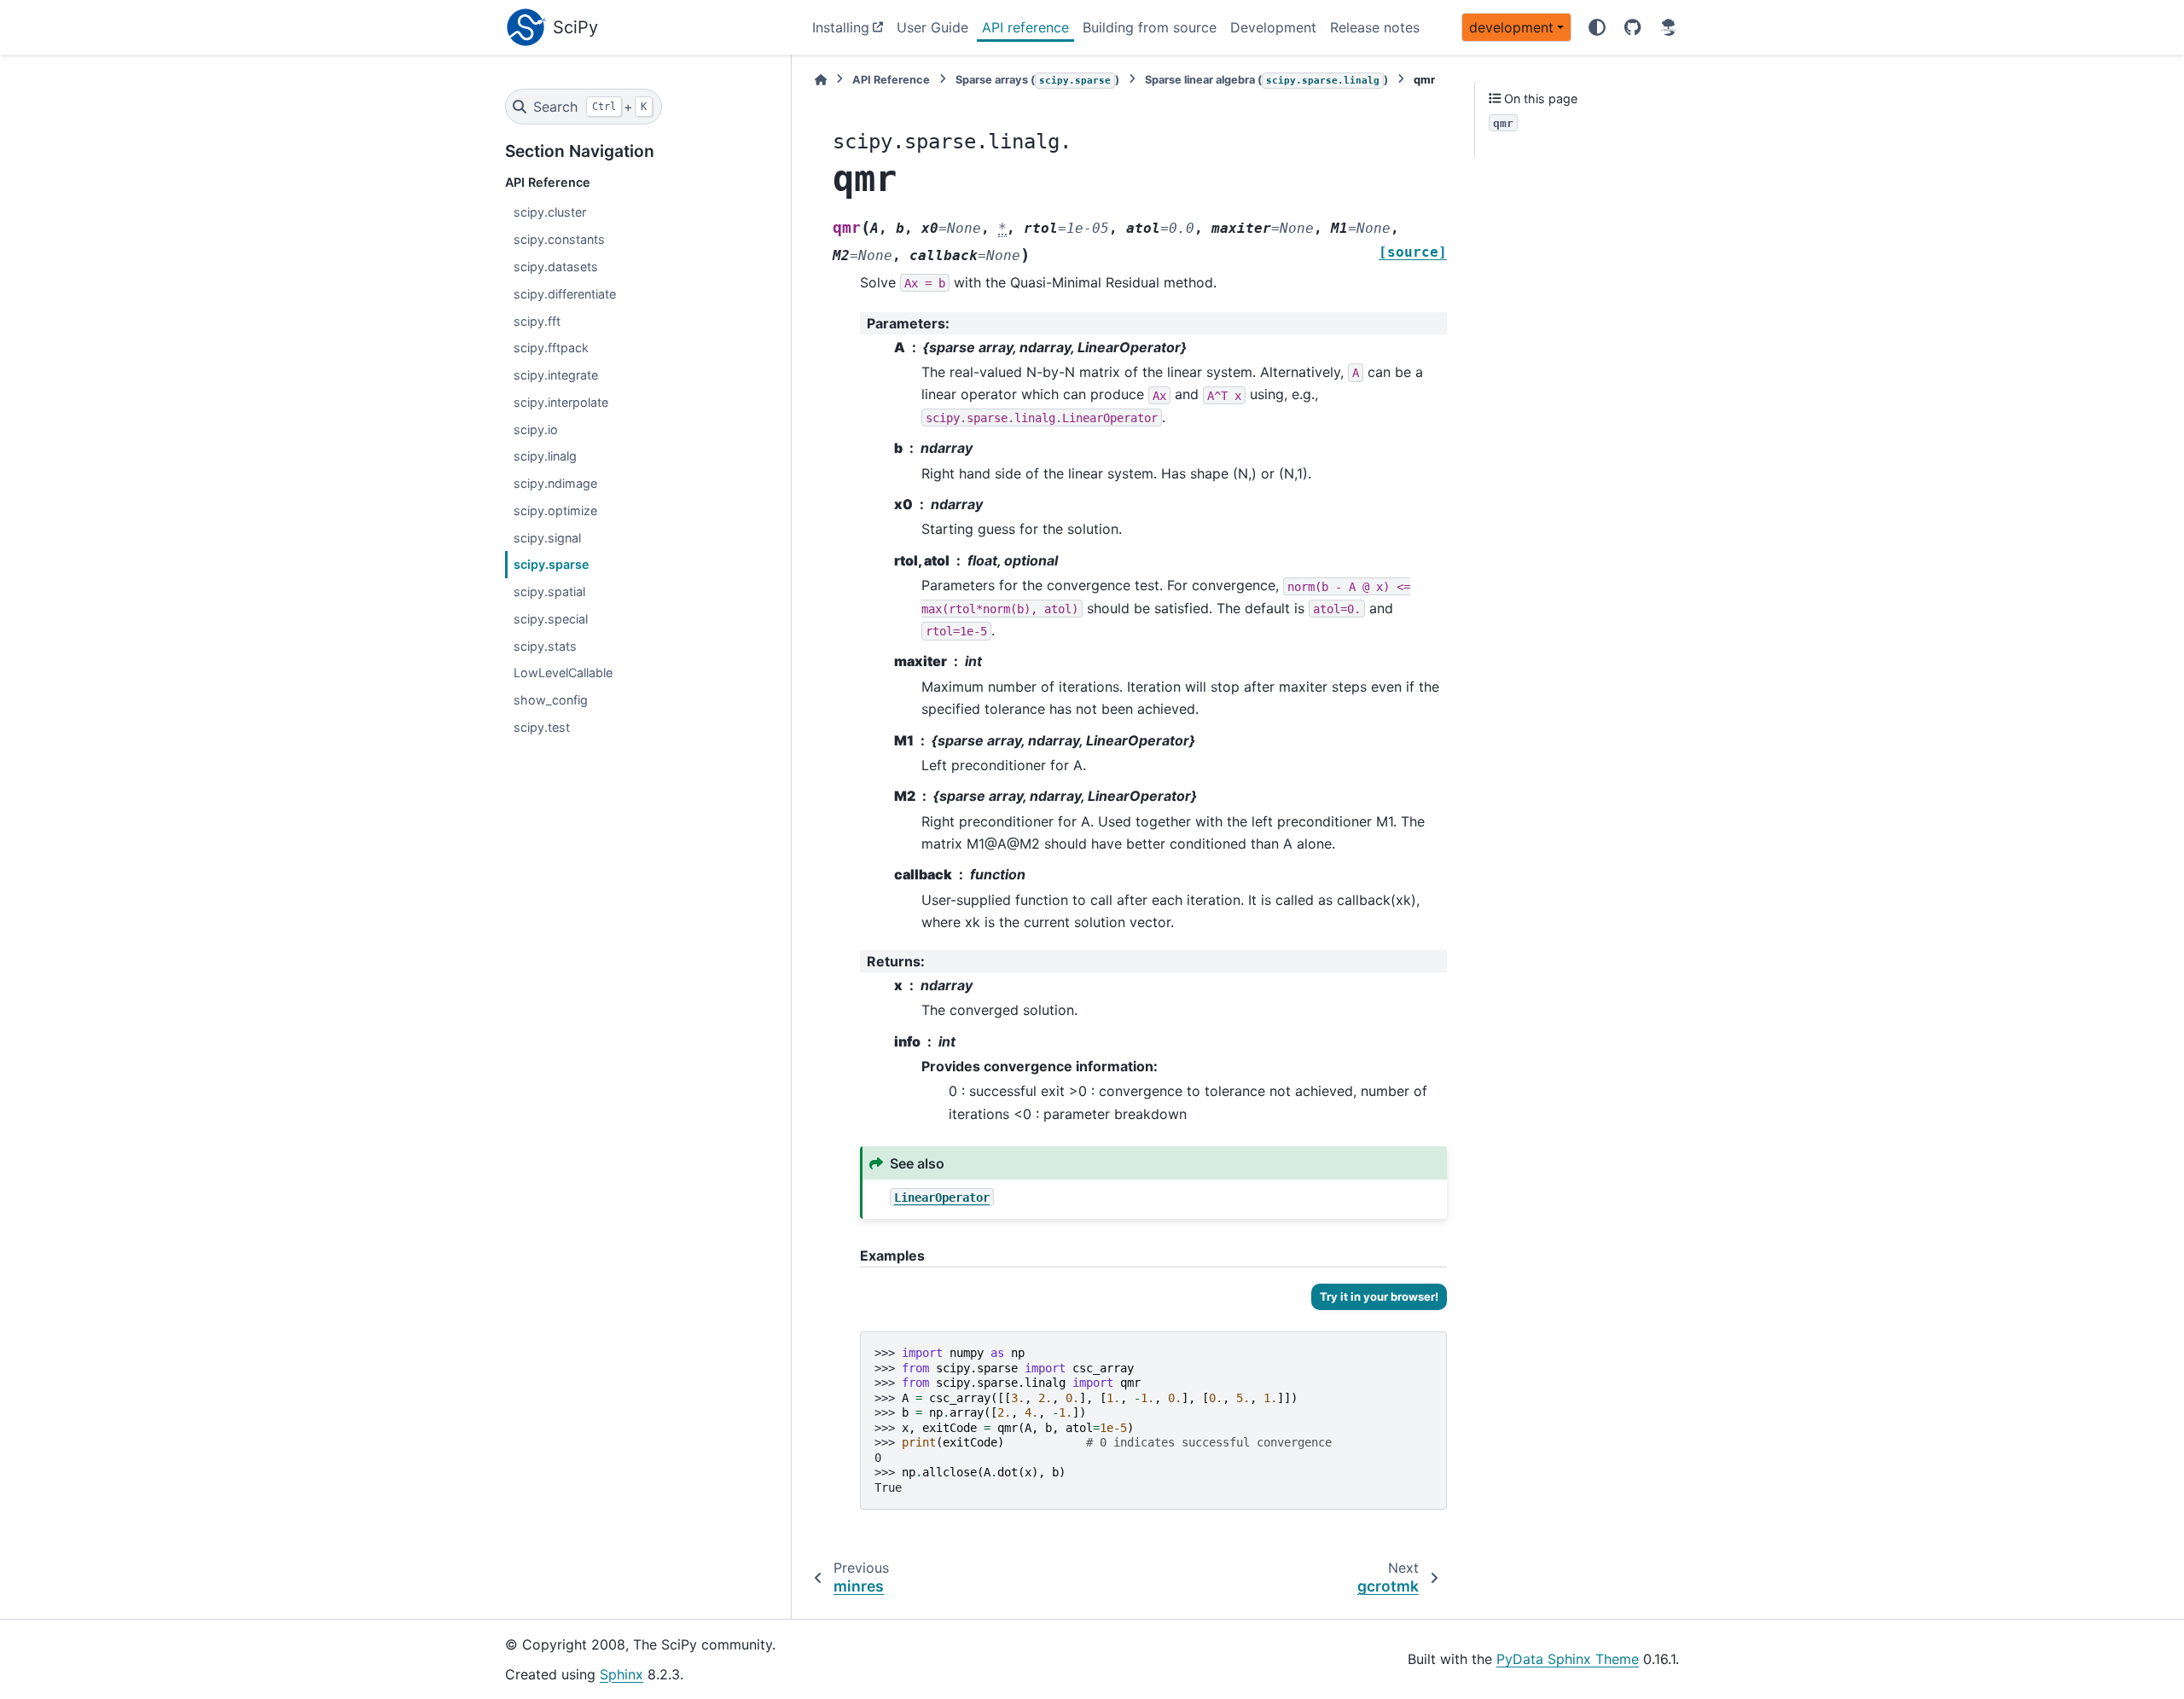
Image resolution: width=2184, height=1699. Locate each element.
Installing (841, 27)
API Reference (891, 80)
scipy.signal (547, 538)
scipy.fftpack (551, 348)
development (1511, 27)
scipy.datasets (556, 267)
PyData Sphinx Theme (1568, 1659)
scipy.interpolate (561, 402)
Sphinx (622, 1674)
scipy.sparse (552, 564)
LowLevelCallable (563, 673)
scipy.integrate (556, 375)
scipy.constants (559, 239)
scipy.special (551, 619)
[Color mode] (1597, 27)
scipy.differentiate (565, 294)
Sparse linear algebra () (1266, 80)
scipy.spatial (549, 591)
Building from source (1150, 27)
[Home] (821, 80)
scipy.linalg (545, 456)
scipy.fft (537, 321)
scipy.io (536, 429)
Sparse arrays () (1037, 80)
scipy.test (542, 727)
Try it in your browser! (1379, 1296)
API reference (1025, 27)
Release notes (1375, 27)
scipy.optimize (555, 510)
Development (1273, 27)
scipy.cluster (550, 212)
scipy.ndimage (555, 483)
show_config (551, 700)
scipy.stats (545, 646)
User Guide (932, 27)
